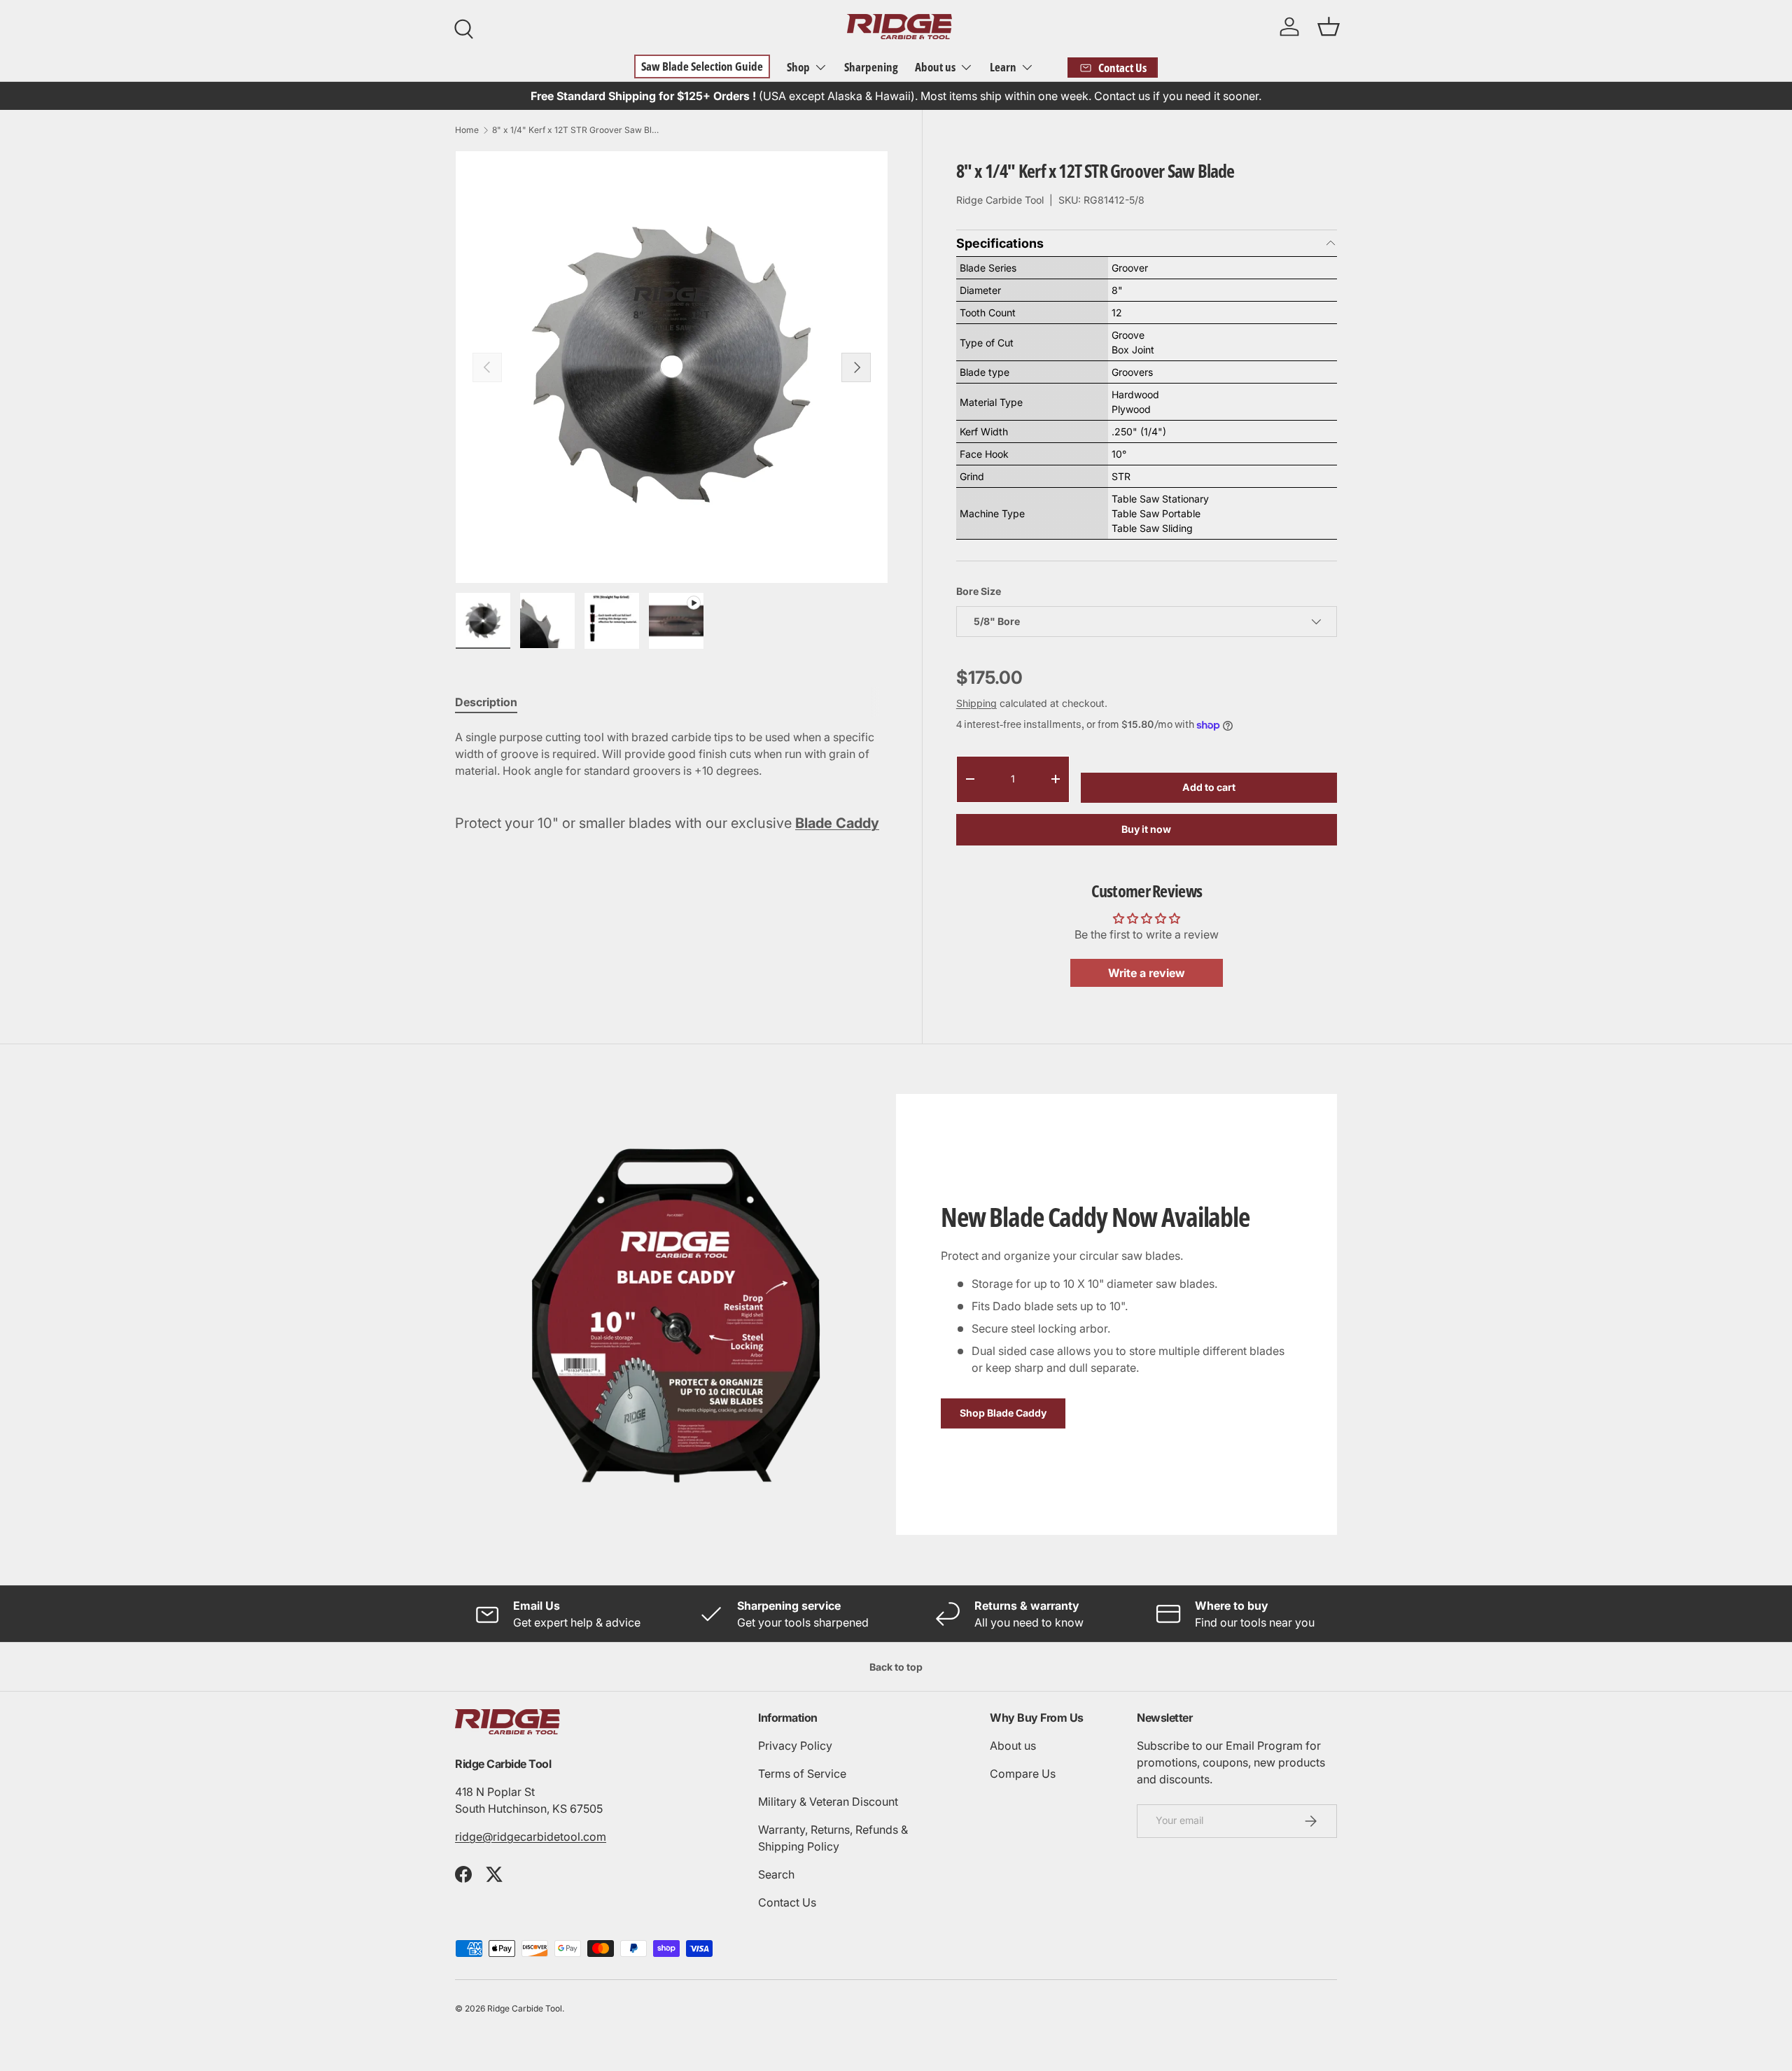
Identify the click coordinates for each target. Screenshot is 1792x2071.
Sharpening (871, 67)
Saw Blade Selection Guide (702, 66)
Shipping (976, 703)
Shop (798, 67)
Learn (1003, 67)
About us (935, 67)
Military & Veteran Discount (828, 1802)
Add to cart (1209, 787)
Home (467, 130)
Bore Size (979, 591)
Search (776, 1874)
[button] (1329, 27)
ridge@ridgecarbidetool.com (531, 1837)
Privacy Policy (795, 1746)
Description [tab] (486, 702)
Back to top (896, 1667)
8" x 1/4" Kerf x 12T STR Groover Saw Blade (576, 130)
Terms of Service (802, 1774)
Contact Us (787, 1902)
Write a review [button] (1147, 973)
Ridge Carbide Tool (1000, 200)
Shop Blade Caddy (1003, 1413)
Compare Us (1023, 1774)
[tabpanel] (672, 754)
